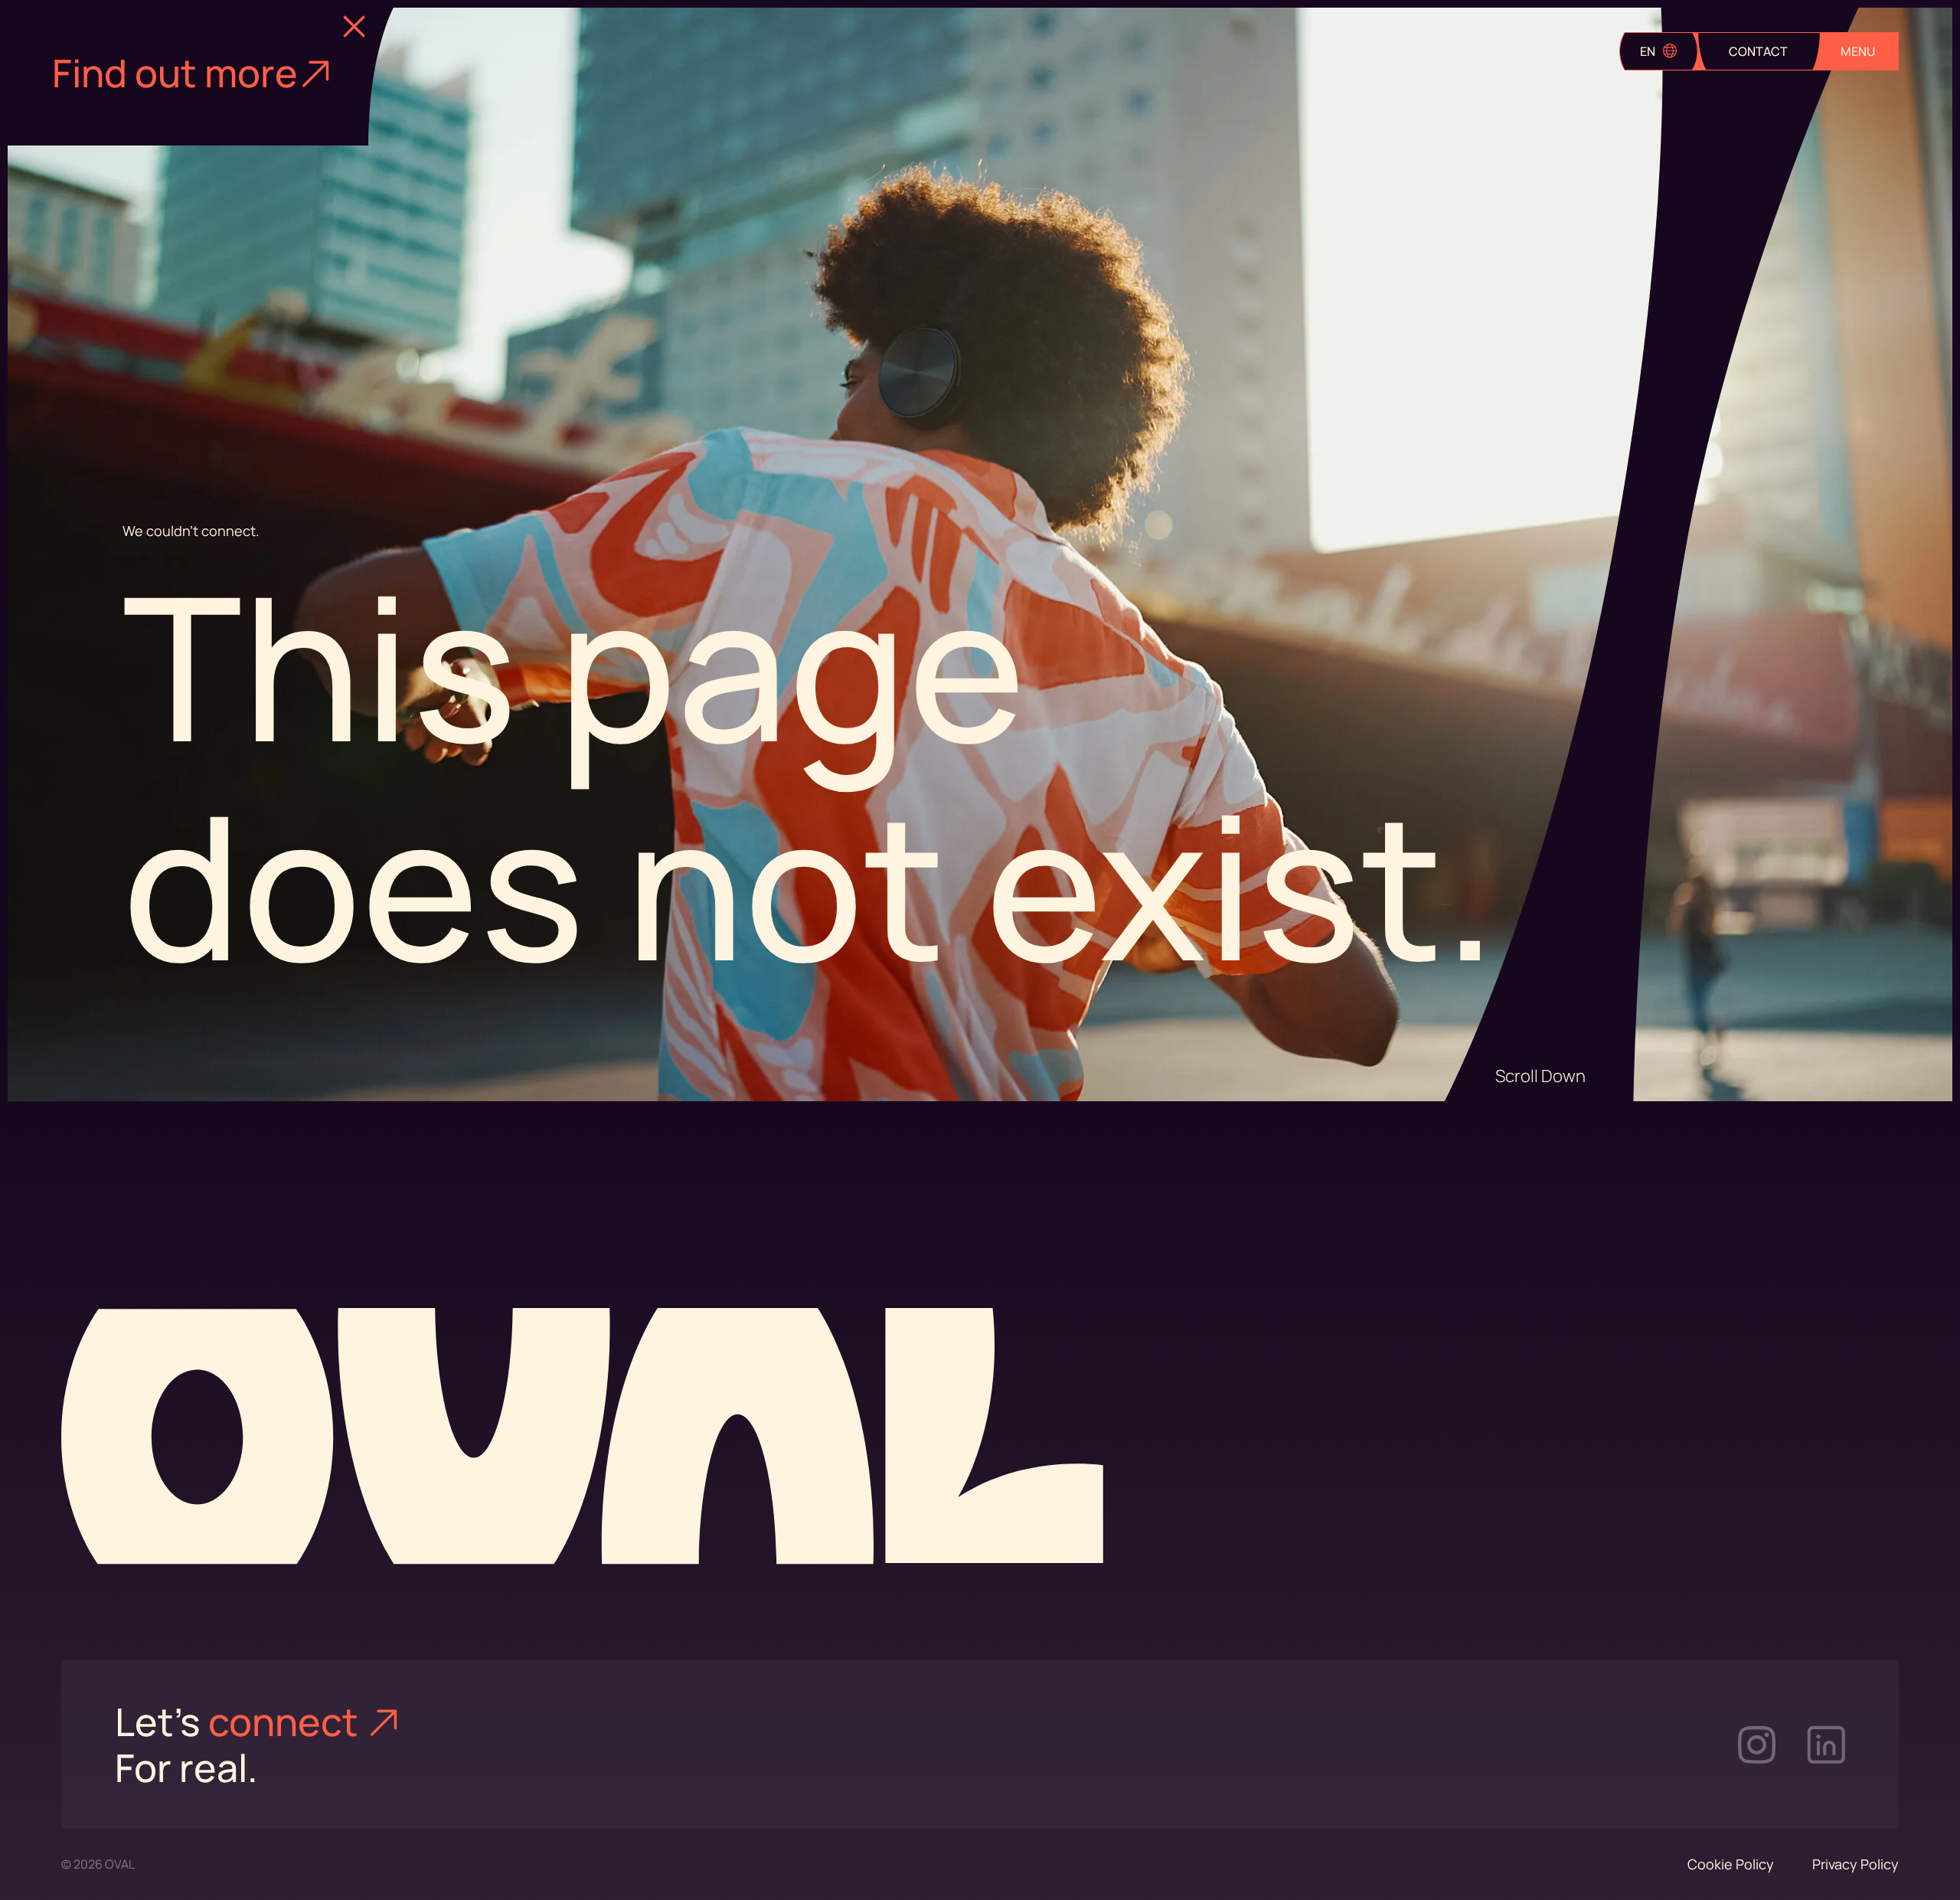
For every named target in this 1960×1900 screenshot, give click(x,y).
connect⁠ (287, 1722)
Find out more (175, 73)
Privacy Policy (1855, 1864)
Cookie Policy (1731, 1864)
